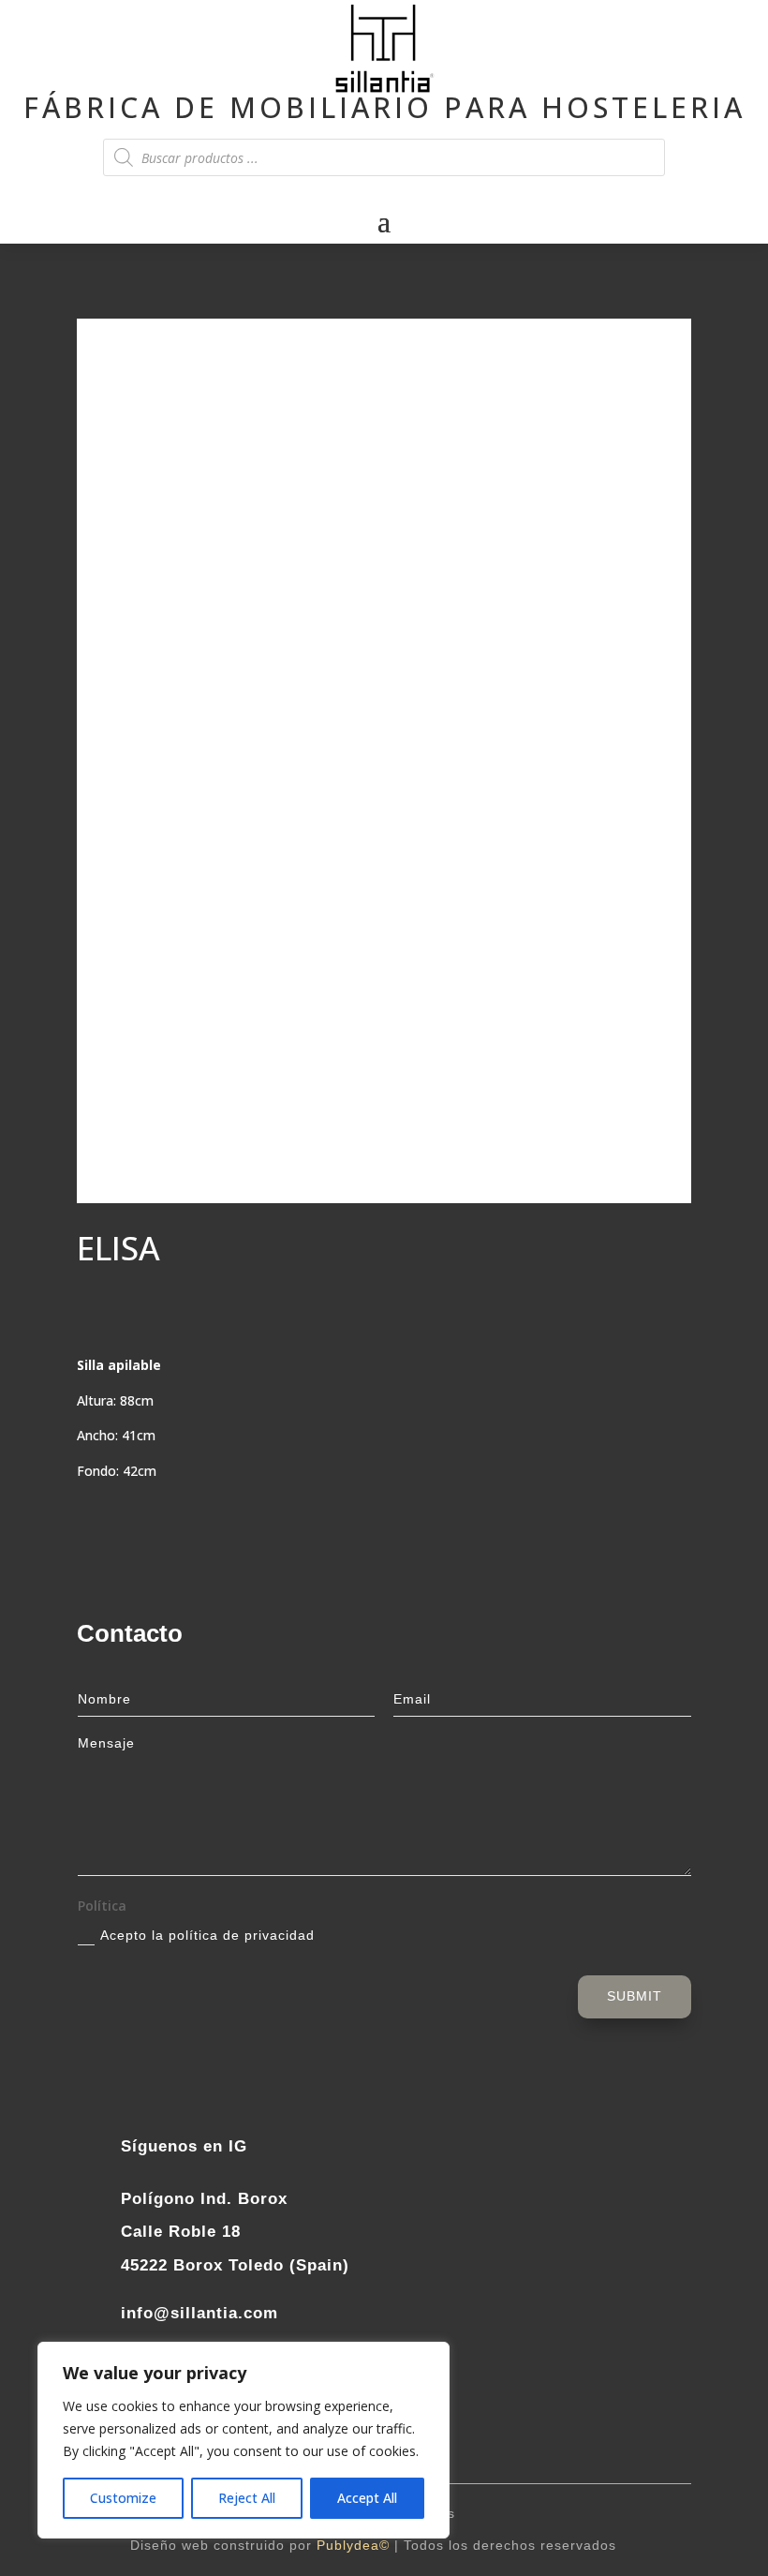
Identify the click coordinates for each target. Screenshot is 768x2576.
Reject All (247, 2498)
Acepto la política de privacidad (207, 1935)
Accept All (367, 2498)
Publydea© (353, 2545)
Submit (635, 1996)
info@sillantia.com (199, 2313)
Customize (123, 2498)
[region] (244, 2440)
